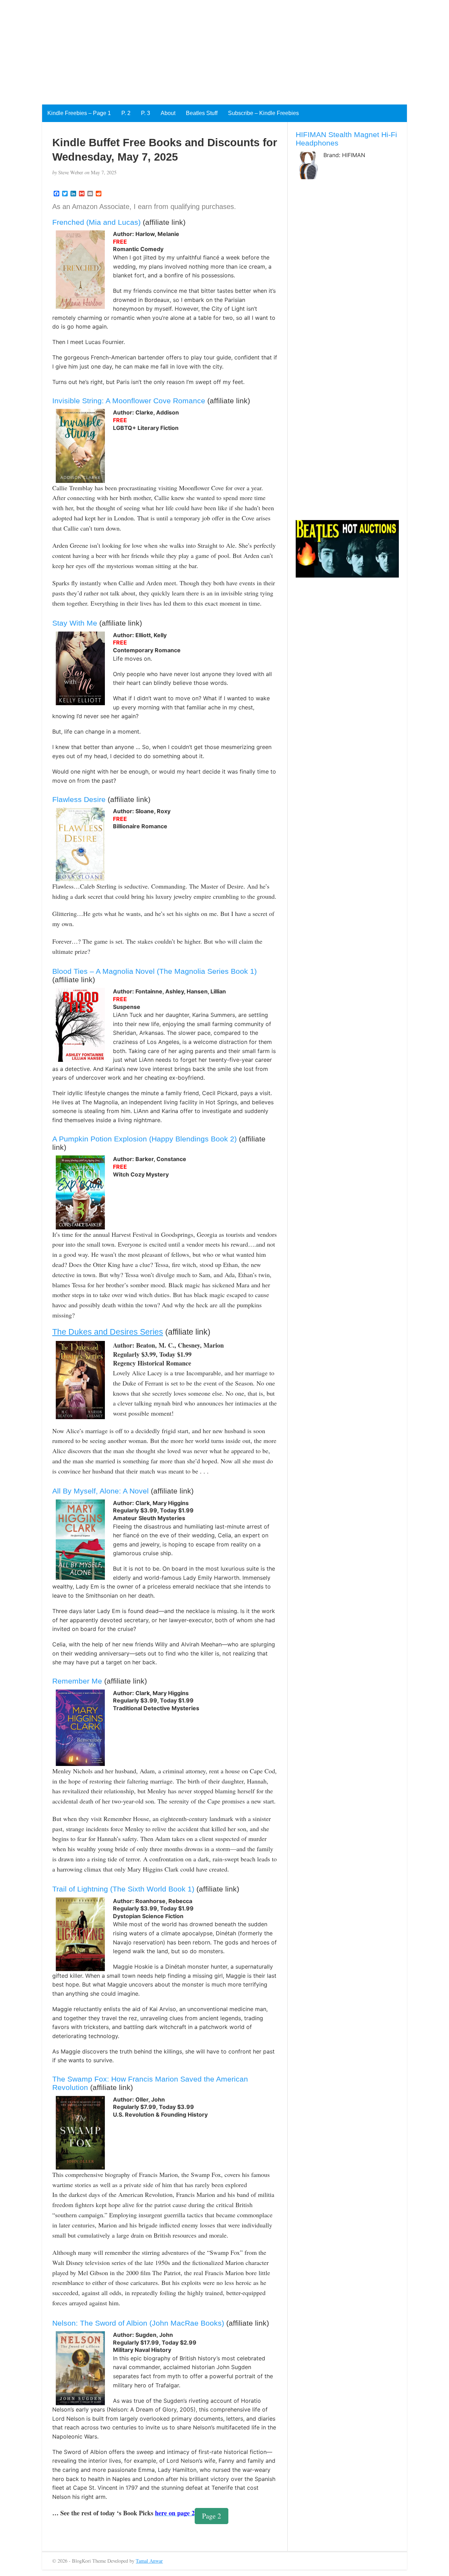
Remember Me (77, 1681)
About (168, 113)
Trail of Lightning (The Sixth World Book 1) (123, 1889)
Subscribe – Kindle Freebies (263, 113)
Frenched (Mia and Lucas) (96, 222)
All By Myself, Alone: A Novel (100, 1491)
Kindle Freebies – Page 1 (79, 113)
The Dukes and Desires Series (108, 1332)
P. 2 (126, 113)
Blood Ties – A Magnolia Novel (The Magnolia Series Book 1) (155, 971)
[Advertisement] (210, 49)
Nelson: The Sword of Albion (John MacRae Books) (138, 2323)
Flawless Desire (79, 799)
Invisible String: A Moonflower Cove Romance (129, 401)
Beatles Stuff (202, 113)
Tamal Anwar (149, 2561)
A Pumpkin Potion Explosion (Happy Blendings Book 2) (145, 1139)
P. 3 (146, 113)
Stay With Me (75, 623)
